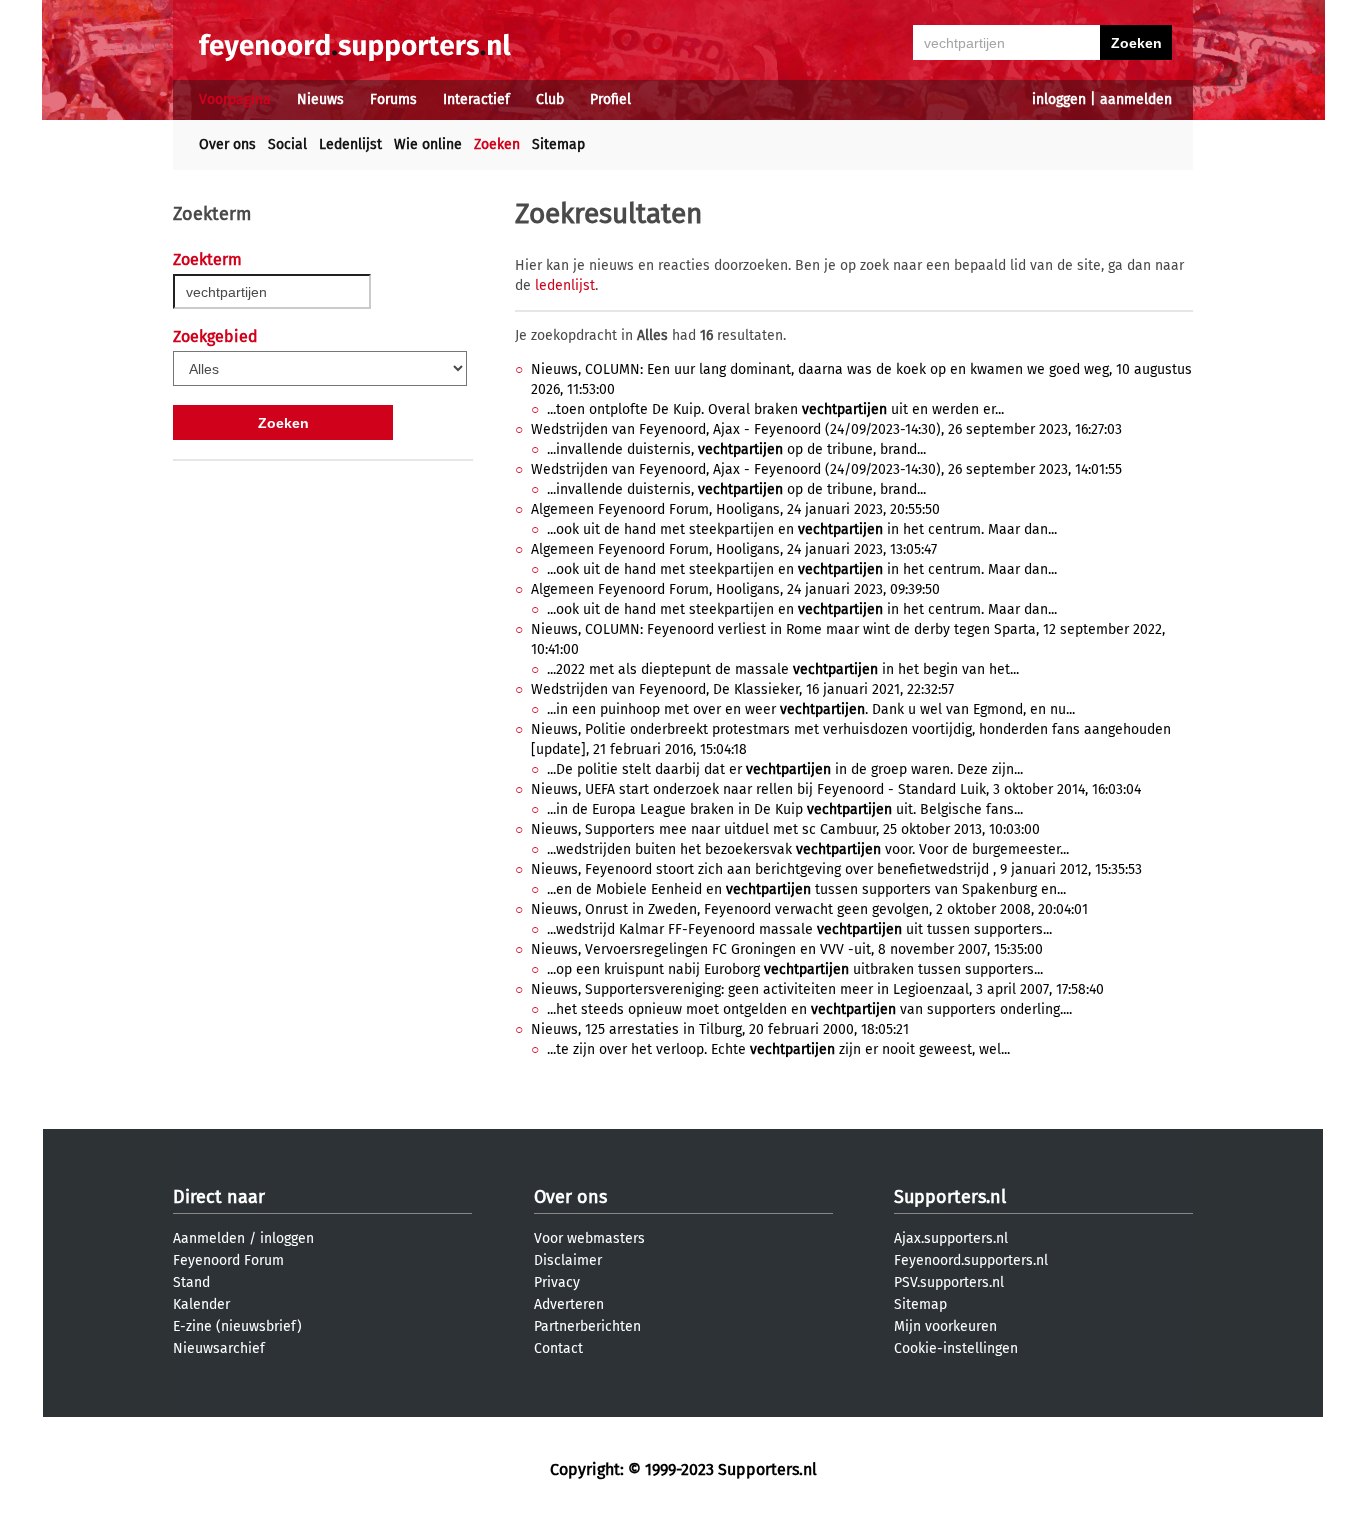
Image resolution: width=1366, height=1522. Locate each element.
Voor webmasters (589, 1238)
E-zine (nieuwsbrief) (237, 1326)
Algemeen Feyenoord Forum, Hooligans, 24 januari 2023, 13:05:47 (734, 549)
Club (550, 99)
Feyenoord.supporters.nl (971, 1260)
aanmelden (1136, 99)
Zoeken (497, 144)
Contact (558, 1348)
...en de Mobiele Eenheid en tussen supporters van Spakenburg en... (806, 889)
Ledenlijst (350, 144)
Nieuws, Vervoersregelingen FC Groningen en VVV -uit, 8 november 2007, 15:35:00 (787, 949)
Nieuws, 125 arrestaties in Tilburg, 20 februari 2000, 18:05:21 (720, 1029)
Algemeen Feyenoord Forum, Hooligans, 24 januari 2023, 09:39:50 (735, 589)
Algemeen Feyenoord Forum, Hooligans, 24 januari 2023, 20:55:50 (735, 509)
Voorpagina (235, 99)
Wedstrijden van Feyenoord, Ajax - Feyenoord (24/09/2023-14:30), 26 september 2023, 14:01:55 (826, 469)
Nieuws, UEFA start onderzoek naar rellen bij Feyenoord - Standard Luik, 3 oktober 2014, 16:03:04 (836, 789)
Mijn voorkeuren (945, 1326)
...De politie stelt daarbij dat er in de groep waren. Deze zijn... (785, 769)
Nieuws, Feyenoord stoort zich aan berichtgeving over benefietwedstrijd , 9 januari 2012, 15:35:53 (836, 869)
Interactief (476, 99)
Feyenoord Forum (228, 1260)
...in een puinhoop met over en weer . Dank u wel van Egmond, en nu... (811, 709)
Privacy (557, 1282)
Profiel (610, 99)
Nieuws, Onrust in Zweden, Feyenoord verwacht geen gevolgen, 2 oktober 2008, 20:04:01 (809, 909)
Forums (393, 99)
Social (287, 144)
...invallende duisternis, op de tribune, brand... (736, 449)
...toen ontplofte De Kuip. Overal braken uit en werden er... (775, 409)
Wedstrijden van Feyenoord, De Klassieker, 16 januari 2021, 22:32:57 (742, 689)
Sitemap (558, 144)
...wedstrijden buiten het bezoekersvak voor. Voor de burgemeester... (808, 849)
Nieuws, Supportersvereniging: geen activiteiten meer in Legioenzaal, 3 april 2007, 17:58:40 (817, 989)
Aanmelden (209, 1238)
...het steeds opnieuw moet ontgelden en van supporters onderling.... (809, 1009)
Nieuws (320, 99)
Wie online (428, 144)
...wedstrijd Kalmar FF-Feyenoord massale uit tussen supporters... (799, 929)
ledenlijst (565, 285)
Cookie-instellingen (956, 1348)
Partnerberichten (587, 1326)
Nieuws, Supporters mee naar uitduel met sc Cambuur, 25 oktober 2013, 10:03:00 (785, 829)
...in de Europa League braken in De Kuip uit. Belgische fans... (785, 809)
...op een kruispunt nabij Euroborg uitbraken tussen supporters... (795, 969)
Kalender (201, 1304)
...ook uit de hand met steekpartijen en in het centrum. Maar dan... (802, 529)
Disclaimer (568, 1260)
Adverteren (569, 1304)
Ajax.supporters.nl (951, 1238)
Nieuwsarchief (219, 1348)
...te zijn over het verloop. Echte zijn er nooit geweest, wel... (778, 1049)
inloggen (1059, 99)
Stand (191, 1282)
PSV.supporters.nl (949, 1282)
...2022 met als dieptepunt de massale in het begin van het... (783, 669)
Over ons (227, 144)
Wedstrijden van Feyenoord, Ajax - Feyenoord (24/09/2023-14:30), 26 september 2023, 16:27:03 (826, 429)
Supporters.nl (950, 1197)
